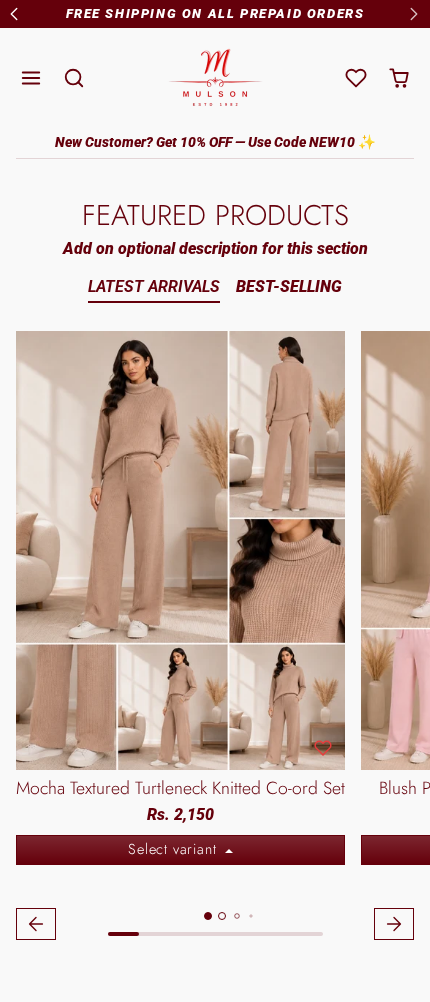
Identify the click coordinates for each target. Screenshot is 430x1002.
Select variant (174, 849)
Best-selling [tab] (289, 286)
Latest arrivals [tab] (154, 286)
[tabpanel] (215, 638)
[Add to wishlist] (323, 748)
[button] (31, 78)
